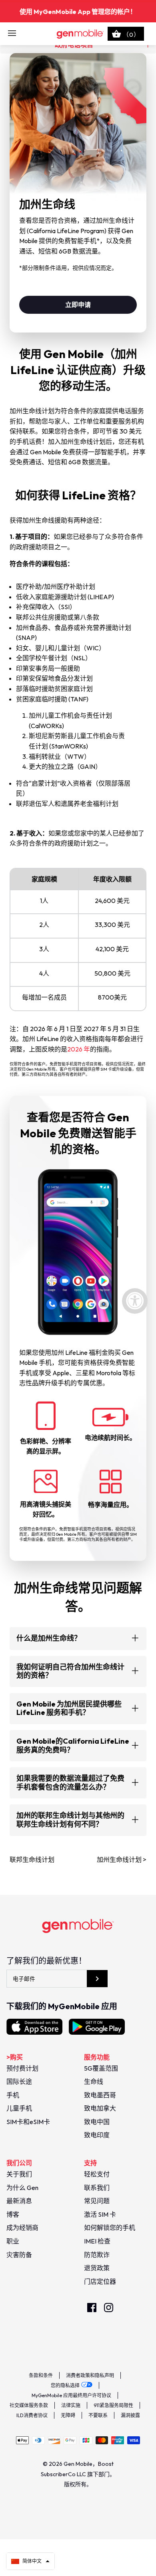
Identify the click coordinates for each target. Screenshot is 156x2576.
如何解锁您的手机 (110, 2228)
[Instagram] (109, 2308)
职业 (13, 2241)
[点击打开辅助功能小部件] (135, 1301)
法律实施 (71, 2405)
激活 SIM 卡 (100, 2214)
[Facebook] (92, 2308)
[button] (30, 2561)
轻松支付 (97, 2174)
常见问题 (97, 2201)
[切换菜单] (12, 34)
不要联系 (98, 2415)
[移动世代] (78, 34)
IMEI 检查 (97, 2241)
